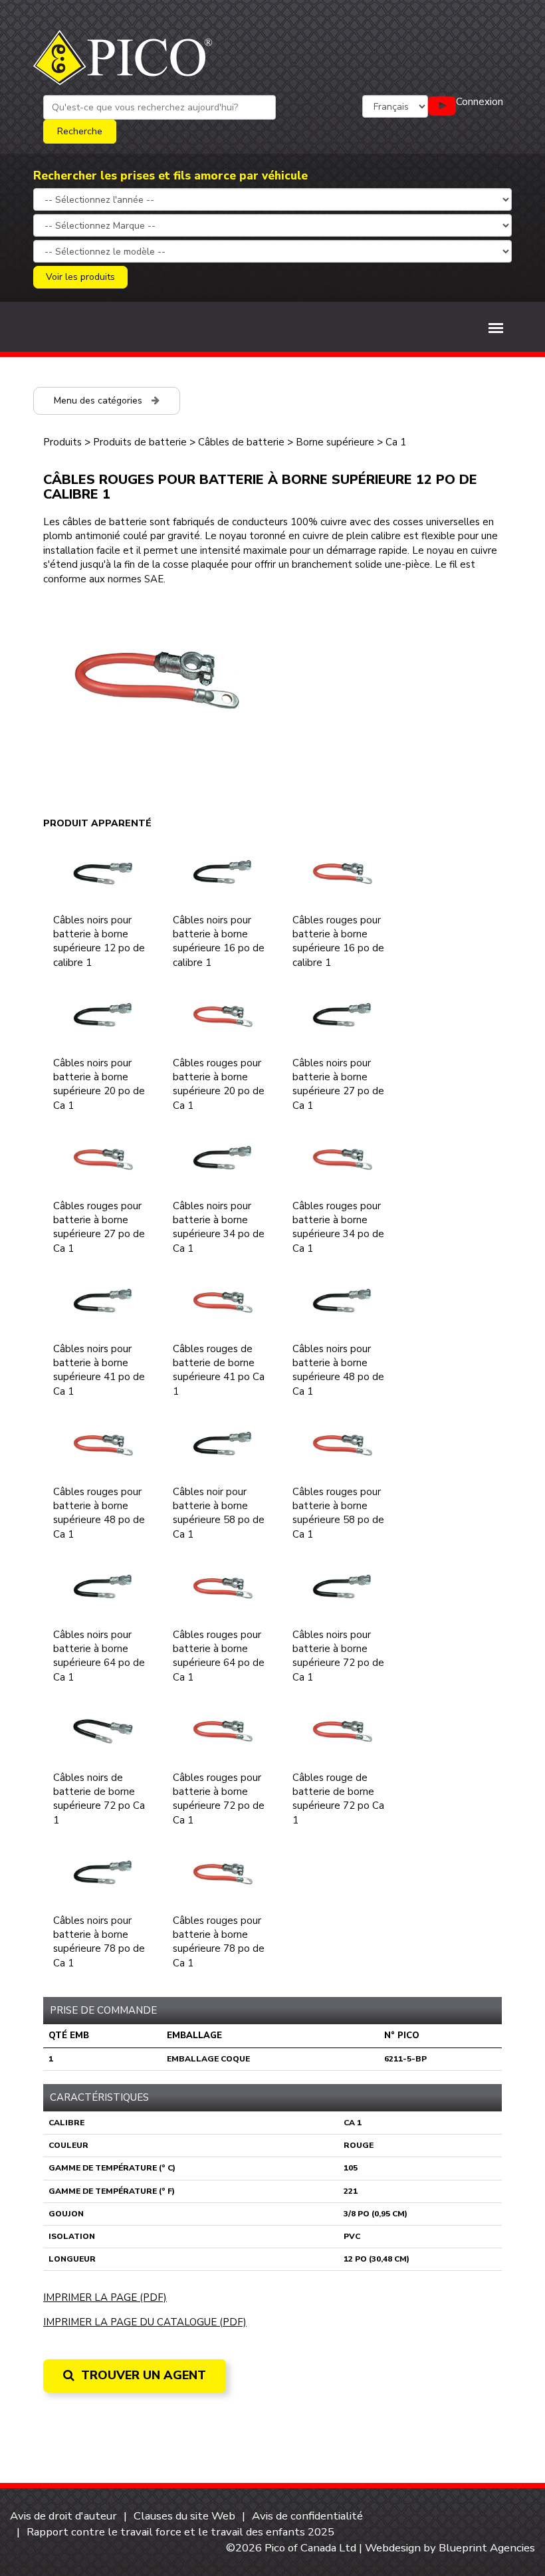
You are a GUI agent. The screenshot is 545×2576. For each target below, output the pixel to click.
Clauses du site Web (184, 2516)
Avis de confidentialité (307, 2516)
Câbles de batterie (241, 442)
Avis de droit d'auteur (63, 2516)
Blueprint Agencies (487, 2548)
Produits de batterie (140, 442)
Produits (62, 442)
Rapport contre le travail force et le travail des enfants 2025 (180, 2532)
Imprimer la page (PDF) (105, 2297)
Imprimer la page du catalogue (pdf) (145, 2322)
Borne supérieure (335, 442)
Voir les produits (80, 277)
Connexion (480, 102)
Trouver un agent (142, 2375)
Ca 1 (396, 442)
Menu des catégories (99, 401)
